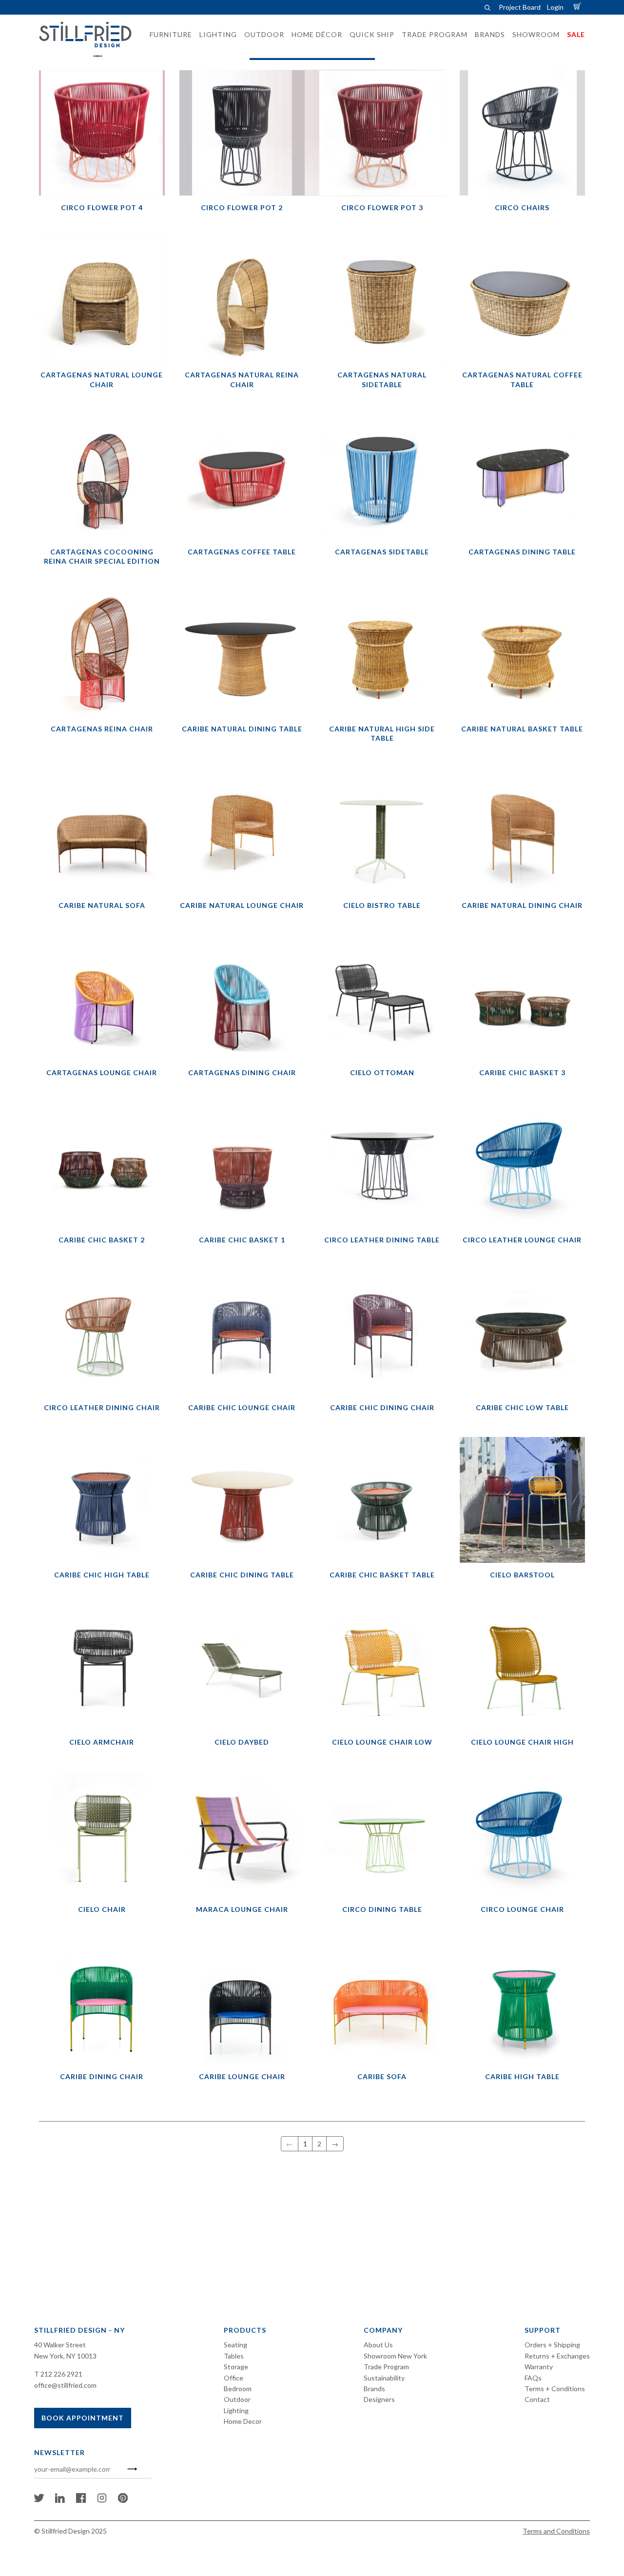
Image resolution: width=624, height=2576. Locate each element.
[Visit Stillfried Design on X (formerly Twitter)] (39, 2500)
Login (555, 7)
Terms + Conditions (555, 2389)
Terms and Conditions (556, 2531)
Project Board (520, 7)
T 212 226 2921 (58, 2374)
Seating (235, 2345)
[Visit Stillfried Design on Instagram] (102, 2500)
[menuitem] (168, 35)
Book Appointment (83, 2418)
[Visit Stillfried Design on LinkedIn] (60, 2500)
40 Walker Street (60, 2345)
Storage (236, 2367)
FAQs (533, 2378)
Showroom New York (395, 2356)
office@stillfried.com (65, 2385)
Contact (537, 2399)
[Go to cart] (579, 7)
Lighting (236, 2410)
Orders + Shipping (552, 2345)
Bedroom (238, 2389)
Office (234, 2378)
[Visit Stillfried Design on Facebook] (81, 2500)
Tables (234, 2356)
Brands (374, 2389)
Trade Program (386, 2367)
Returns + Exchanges (557, 2356)
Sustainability (384, 2378)
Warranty (539, 2367)
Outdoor (237, 2399)
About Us (378, 2345)
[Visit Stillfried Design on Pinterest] (123, 2500)
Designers (379, 2399)
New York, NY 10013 (65, 2356)
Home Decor (243, 2421)
